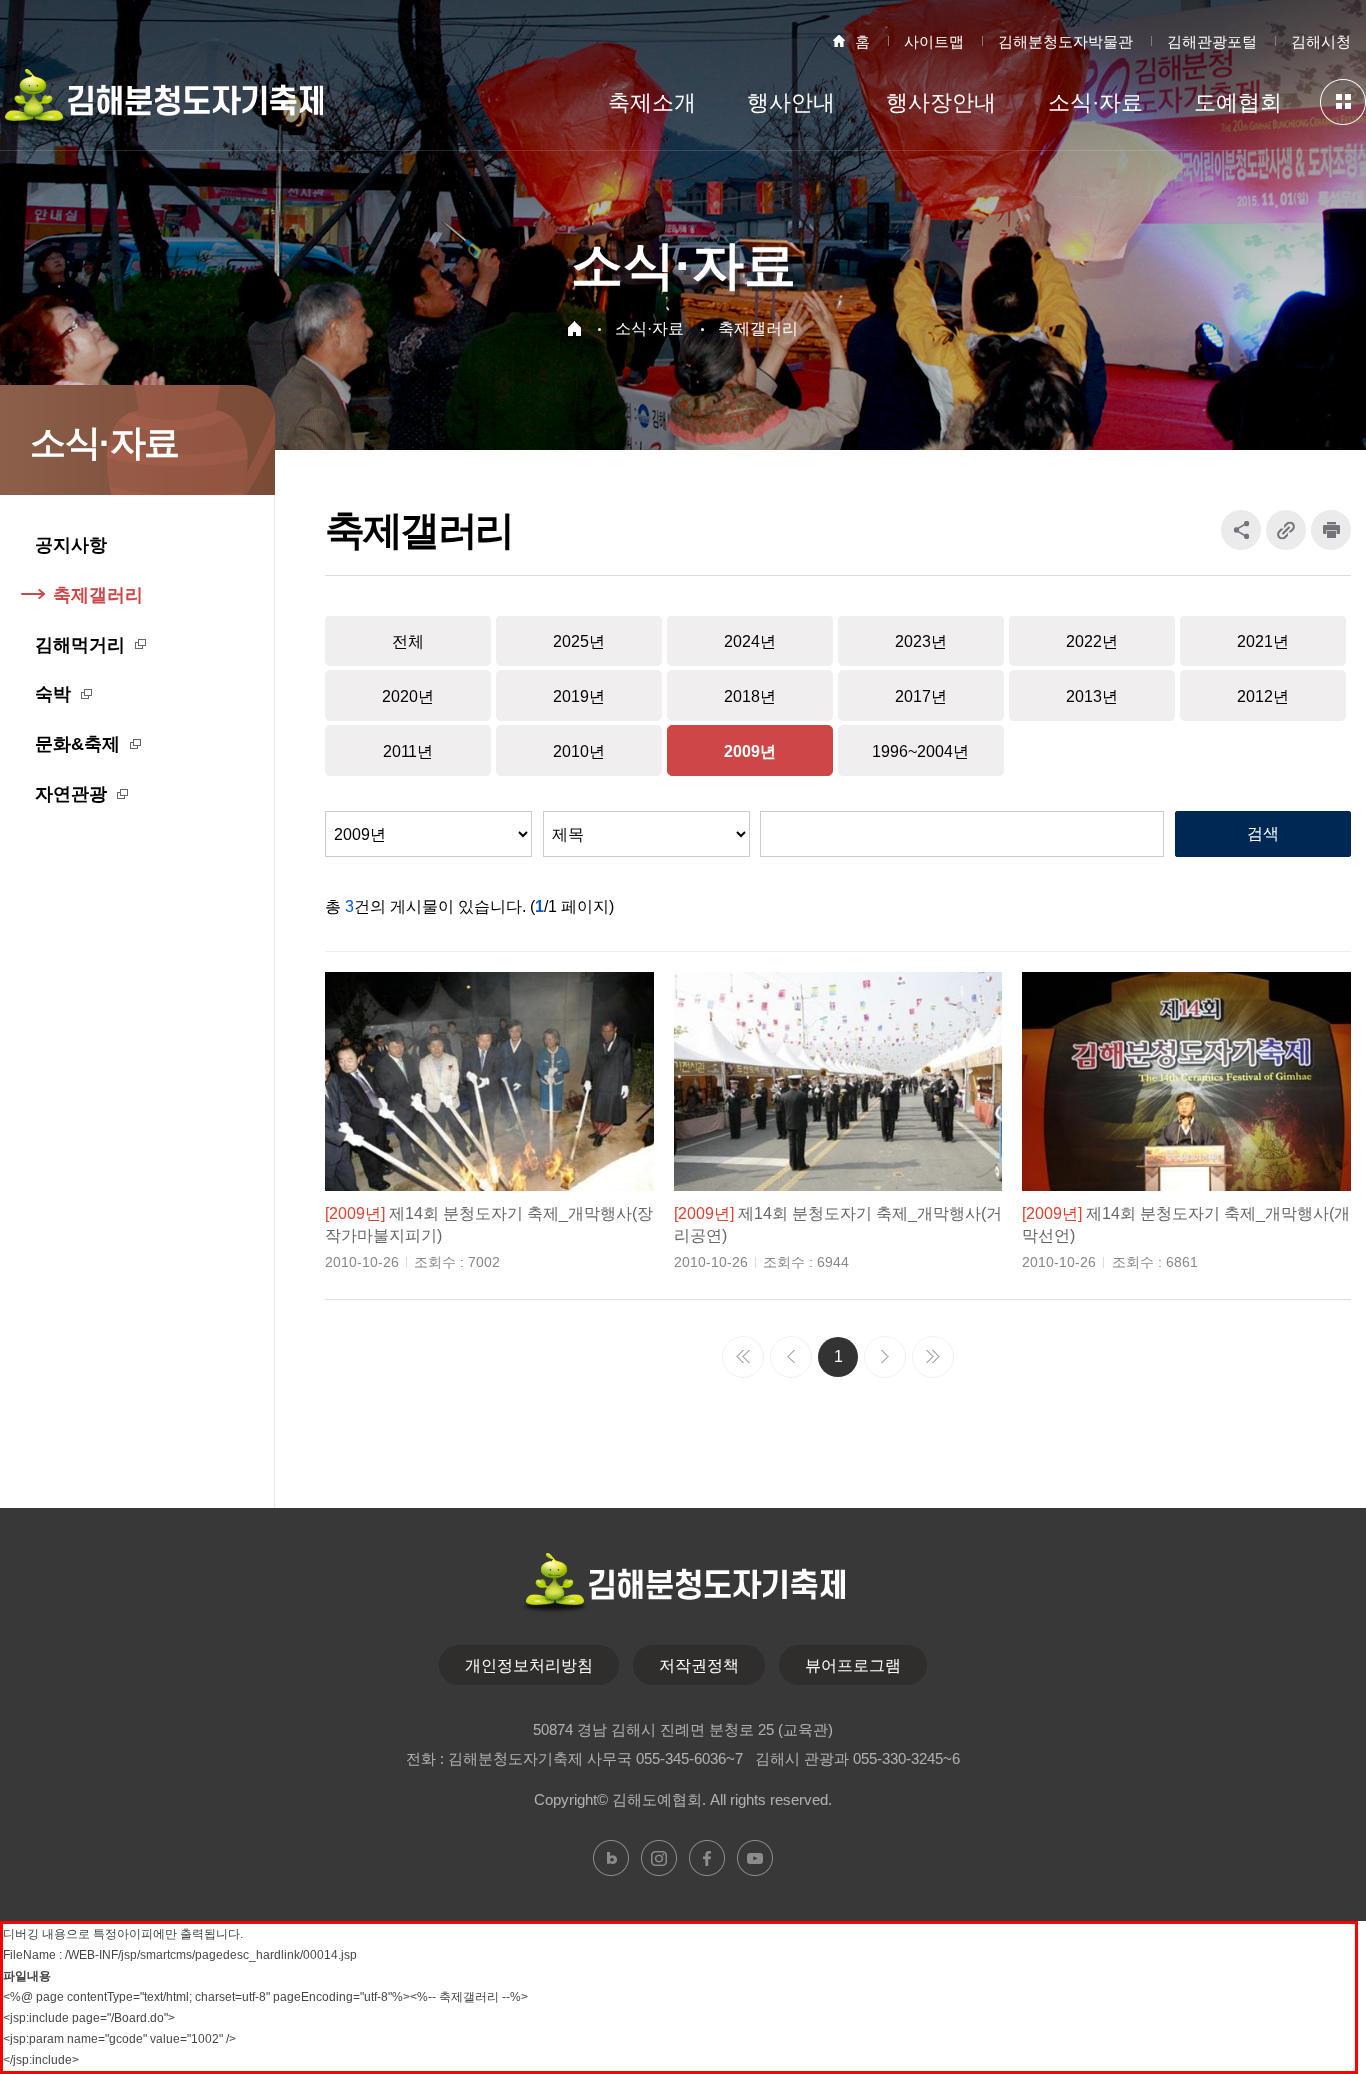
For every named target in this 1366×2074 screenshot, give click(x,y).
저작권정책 (699, 1665)
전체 (408, 641)
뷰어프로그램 (853, 1665)
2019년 (579, 696)
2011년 (408, 751)
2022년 (1092, 641)
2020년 (408, 696)
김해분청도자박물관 (1065, 41)
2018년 (750, 696)
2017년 (921, 696)
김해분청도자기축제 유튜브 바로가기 (755, 1858)
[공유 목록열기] (1241, 530)
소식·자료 (649, 328)
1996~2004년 (920, 751)
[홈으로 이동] (161, 106)
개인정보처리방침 (529, 1665)
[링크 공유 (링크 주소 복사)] (1286, 530)
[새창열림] (1331, 530)
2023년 (921, 641)
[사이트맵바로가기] (1343, 102)
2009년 (750, 751)
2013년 (1092, 696)
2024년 (750, 641)
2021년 (1263, 641)
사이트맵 (934, 41)
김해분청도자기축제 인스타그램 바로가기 (659, 1858)
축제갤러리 (758, 328)
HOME (574, 328)
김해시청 (1321, 41)
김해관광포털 (1212, 41)
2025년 (579, 641)
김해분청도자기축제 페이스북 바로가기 (707, 1858)
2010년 (579, 751)
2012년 (1263, 696)
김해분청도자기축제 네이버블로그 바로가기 (611, 1858)
